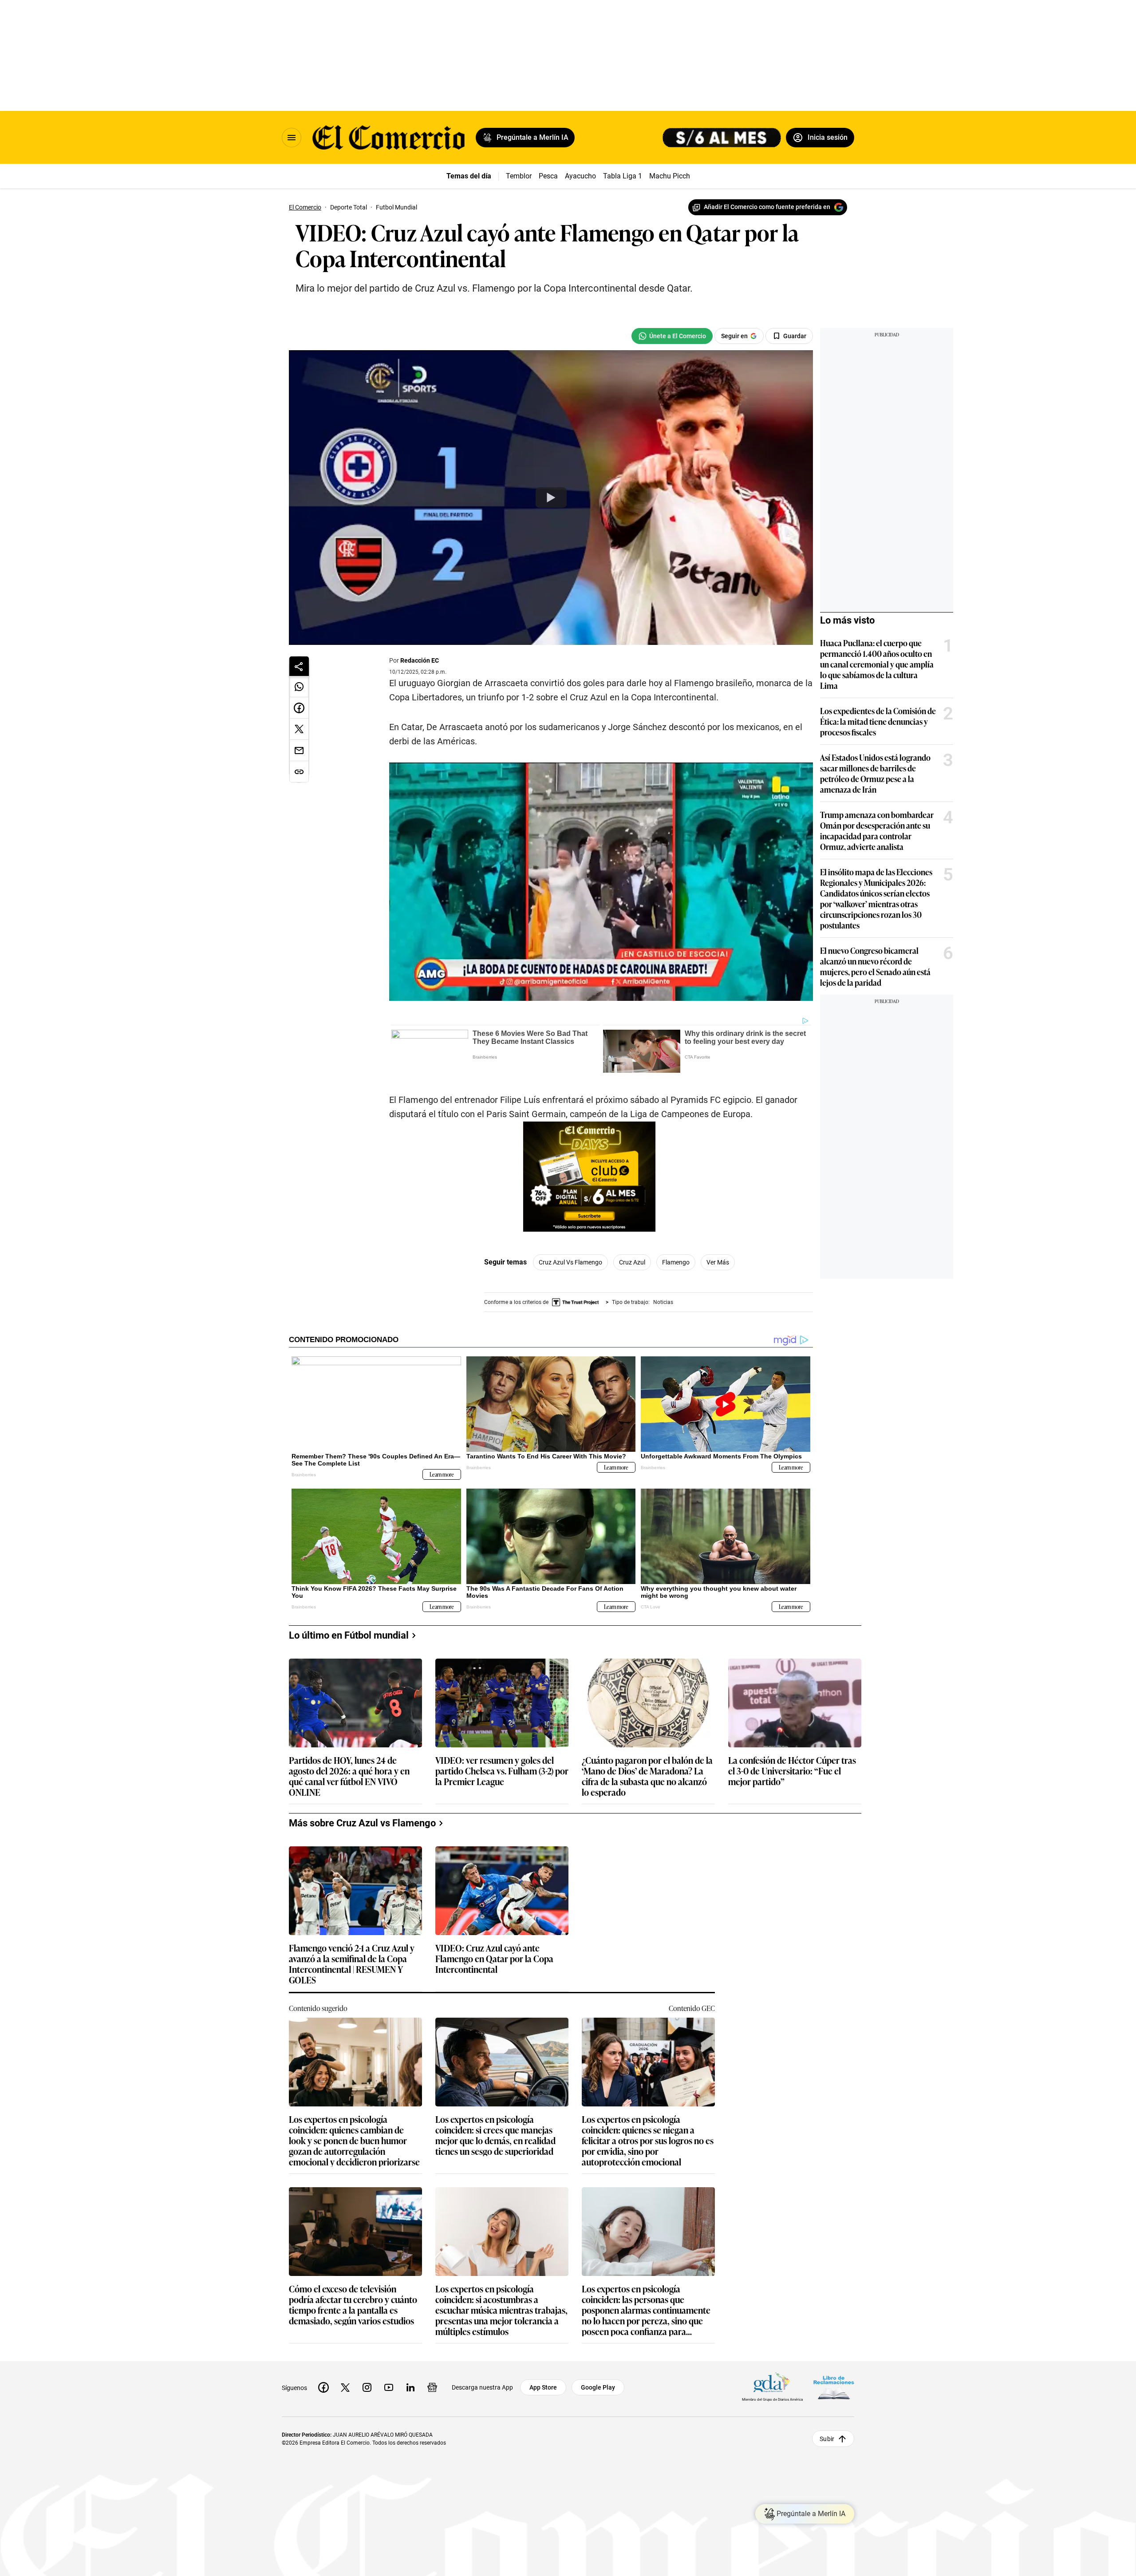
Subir (827, 2439)
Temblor (519, 176)
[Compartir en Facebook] (299, 708)
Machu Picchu (672, 176)
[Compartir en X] (299, 729)
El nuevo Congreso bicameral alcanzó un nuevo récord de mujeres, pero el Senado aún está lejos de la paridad (875, 966)
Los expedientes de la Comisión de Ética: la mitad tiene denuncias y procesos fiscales (878, 721)
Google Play (598, 2387)
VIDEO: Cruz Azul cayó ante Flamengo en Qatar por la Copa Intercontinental (494, 1959)
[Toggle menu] (292, 138)
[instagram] (367, 2387)
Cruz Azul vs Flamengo (570, 1262)
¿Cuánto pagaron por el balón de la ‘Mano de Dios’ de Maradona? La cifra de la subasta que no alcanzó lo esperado (647, 1776)
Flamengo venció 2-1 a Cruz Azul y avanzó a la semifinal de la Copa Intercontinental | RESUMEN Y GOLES (352, 1964)
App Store (543, 2387)
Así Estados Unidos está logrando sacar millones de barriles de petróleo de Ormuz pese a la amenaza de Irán (875, 773)
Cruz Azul (632, 1262)
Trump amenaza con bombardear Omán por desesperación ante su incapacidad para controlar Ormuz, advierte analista (877, 830)
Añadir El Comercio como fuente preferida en (767, 207)
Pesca (548, 176)
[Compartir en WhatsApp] (299, 687)
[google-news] (432, 2387)
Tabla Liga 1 (623, 176)
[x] (345, 2387)
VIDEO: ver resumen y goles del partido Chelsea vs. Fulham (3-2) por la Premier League (502, 1771)
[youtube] (389, 2387)
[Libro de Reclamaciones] (834, 2388)
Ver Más (718, 1262)
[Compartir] (299, 666)
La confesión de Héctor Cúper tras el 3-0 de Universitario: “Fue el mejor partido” (792, 1771)
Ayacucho (580, 176)
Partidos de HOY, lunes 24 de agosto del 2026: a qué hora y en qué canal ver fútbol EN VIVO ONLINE (349, 1776)
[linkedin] (410, 2387)
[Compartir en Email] (299, 751)
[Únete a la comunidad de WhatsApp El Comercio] (672, 336)
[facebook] (323, 2387)
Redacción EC (420, 660)
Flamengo (676, 1262)
